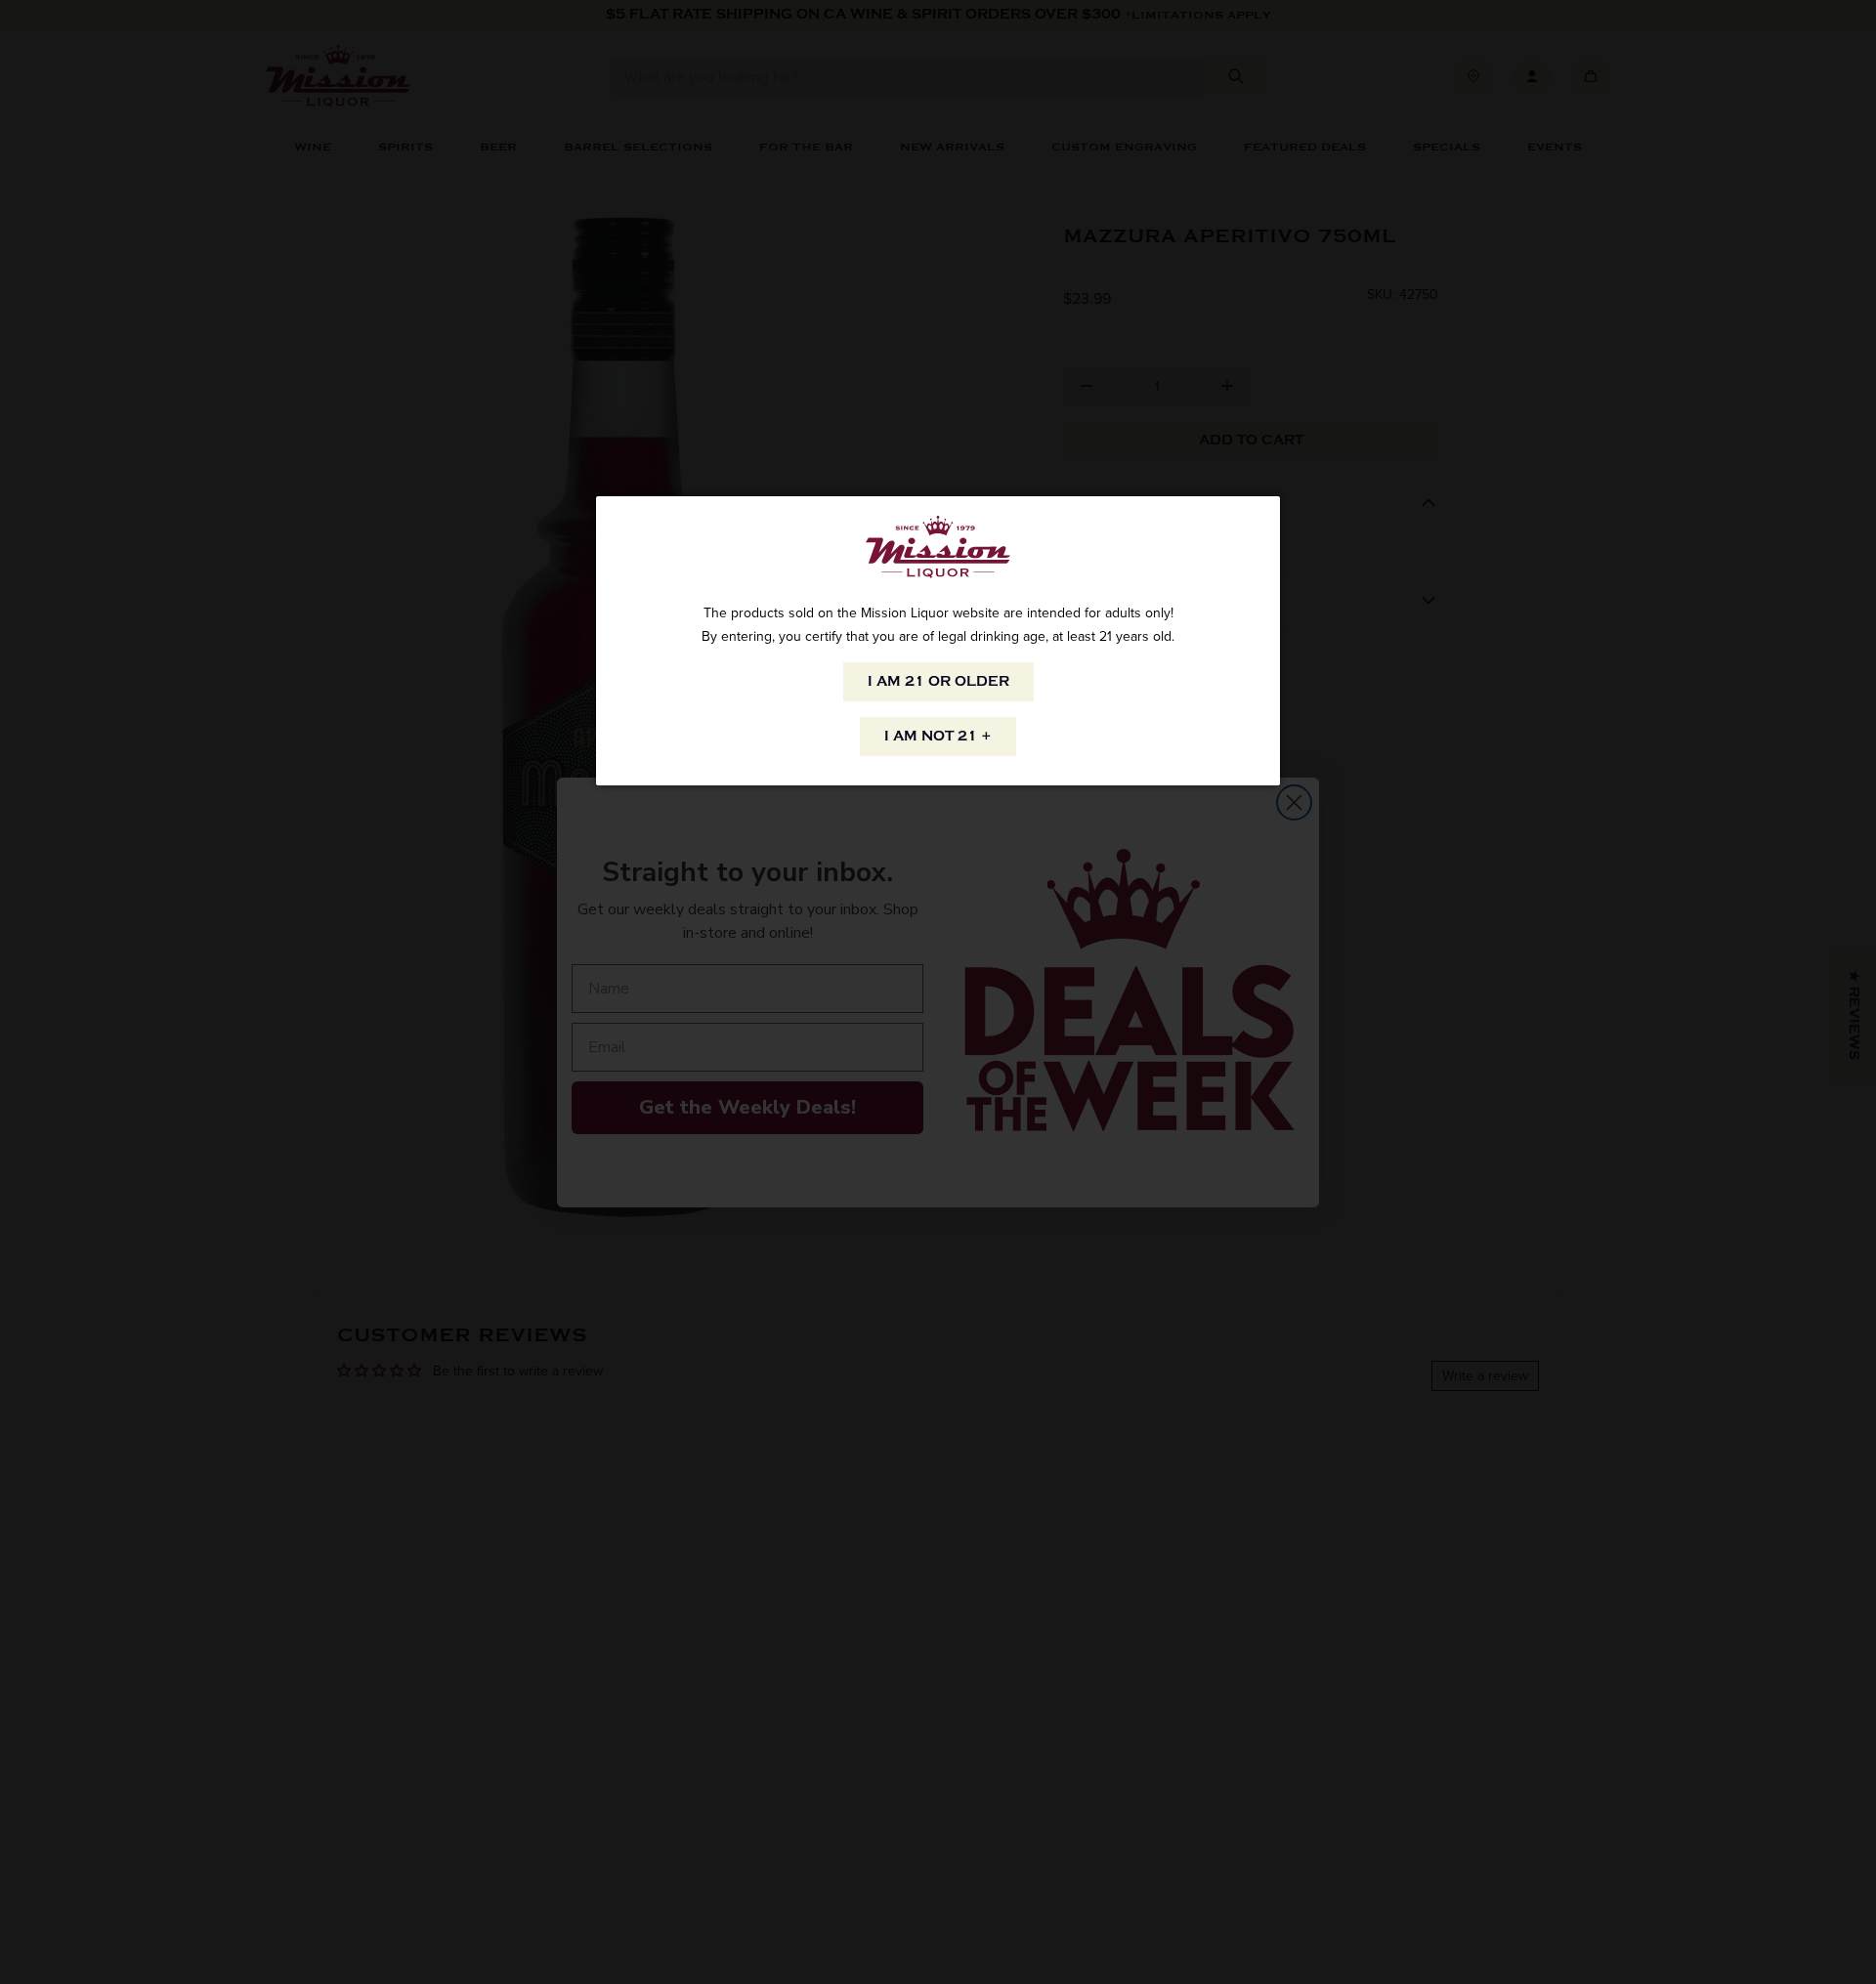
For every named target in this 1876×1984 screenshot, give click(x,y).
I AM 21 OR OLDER (938, 681)
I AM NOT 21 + (938, 736)
